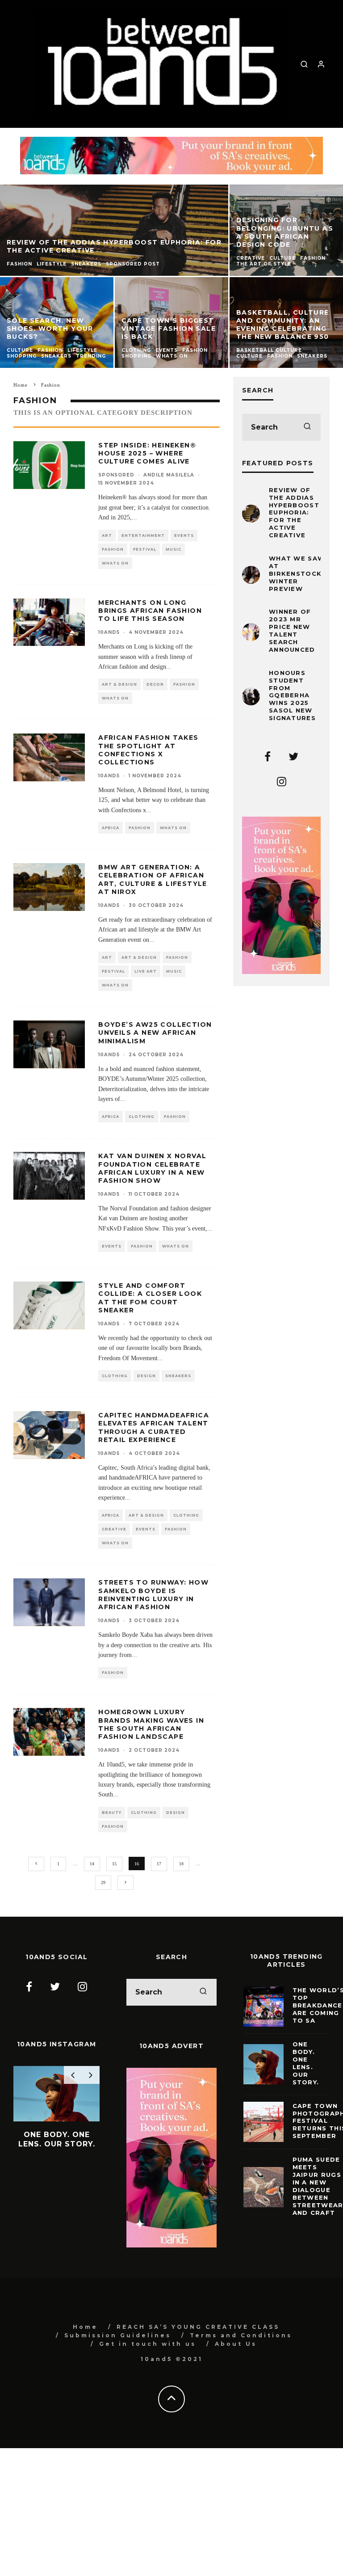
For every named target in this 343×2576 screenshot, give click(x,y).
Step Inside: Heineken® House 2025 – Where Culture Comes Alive (147, 453)
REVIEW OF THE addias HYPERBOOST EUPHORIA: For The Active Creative (294, 512)
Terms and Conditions (241, 2335)
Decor (155, 684)
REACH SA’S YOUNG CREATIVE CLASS (198, 2327)
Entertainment (143, 535)
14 (92, 1864)
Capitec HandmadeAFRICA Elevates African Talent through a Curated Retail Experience (154, 1427)
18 (181, 1864)
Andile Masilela (169, 475)
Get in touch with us (148, 2344)
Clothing (142, 1117)
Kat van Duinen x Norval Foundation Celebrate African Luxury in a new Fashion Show (152, 1168)
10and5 (109, 632)
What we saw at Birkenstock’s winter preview (299, 573)
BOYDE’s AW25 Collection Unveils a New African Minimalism (155, 1033)
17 (159, 1864)
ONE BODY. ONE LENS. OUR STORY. (306, 2063)
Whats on (115, 563)
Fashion (113, 549)
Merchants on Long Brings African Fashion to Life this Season (150, 611)
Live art (146, 971)
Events (184, 535)
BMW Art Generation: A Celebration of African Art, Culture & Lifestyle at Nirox (153, 879)
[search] (307, 427)
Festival (145, 549)
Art (107, 535)
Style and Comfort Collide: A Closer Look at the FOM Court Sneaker (150, 1298)
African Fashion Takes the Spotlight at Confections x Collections (148, 750)
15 (114, 1864)
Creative (114, 1529)
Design (146, 1376)
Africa (111, 828)
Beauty (112, 1813)
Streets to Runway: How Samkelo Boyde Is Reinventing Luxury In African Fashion (153, 1595)
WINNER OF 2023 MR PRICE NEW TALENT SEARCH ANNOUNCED (292, 630)
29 (103, 1882)
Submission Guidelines (118, 2335)
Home (85, 2327)
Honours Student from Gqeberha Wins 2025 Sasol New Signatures (292, 695)
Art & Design (119, 684)
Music (174, 549)
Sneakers (178, 1376)
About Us (236, 2344)
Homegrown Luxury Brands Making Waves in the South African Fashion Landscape (151, 1724)
